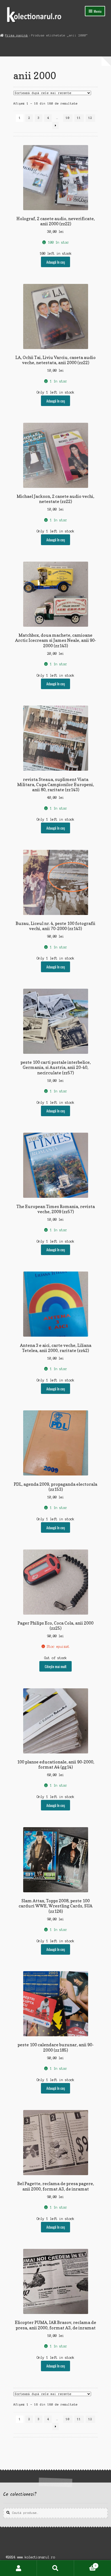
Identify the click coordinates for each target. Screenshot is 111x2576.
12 (90, 118)
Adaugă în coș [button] (56, 262)
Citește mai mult (56, 1666)
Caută (55, 2568)
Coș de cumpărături (85, 2564)
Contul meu (18, 2568)
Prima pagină (16, 35)
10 (68, 118)
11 (79, 118)
